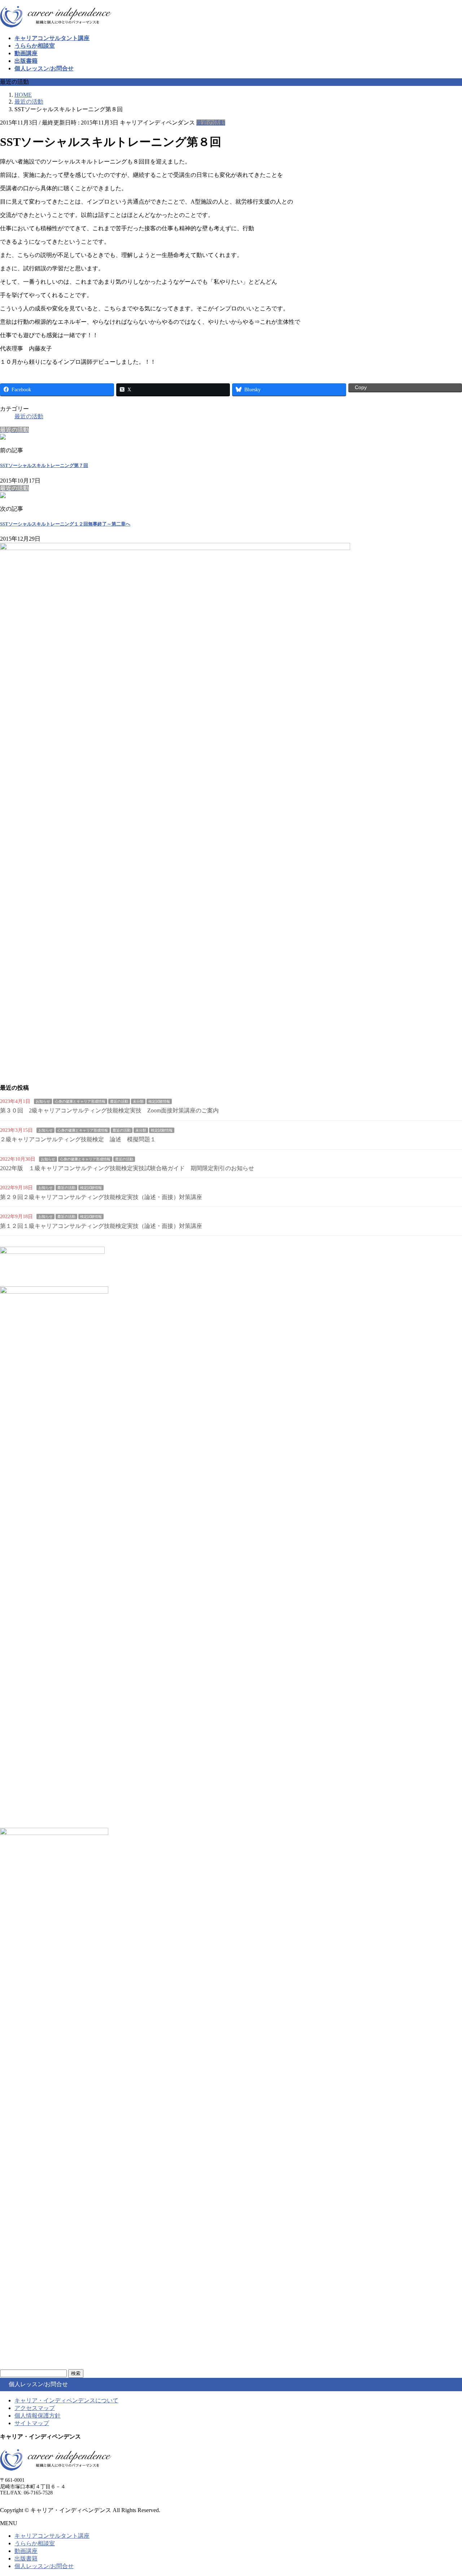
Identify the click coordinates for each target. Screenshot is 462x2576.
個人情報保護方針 (38, 2416)
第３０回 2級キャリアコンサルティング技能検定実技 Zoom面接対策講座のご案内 (109, 1110)
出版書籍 (26, 2558)
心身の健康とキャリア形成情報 (80, 1101)
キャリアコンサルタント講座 (52, 2536)
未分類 (138, 1101)
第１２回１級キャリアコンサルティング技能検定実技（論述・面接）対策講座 (101, 1226)
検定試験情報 (159, 1101)
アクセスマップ (35, 2408)
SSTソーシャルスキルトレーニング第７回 (44, 465)
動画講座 (26, 2551)
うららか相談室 (35, 2543)
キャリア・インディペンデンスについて (66, 2400)
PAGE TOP (445, 2491)
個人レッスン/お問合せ (44, 2566)
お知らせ (43, 1101)
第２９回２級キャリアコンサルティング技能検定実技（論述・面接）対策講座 (101, 1197)
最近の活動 (211, 123)
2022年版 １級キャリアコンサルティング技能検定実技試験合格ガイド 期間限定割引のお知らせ (127, 1168)
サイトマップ (32, 2423)
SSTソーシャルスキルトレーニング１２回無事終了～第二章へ (65, 524)
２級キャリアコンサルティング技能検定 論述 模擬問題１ (78, 1139)
